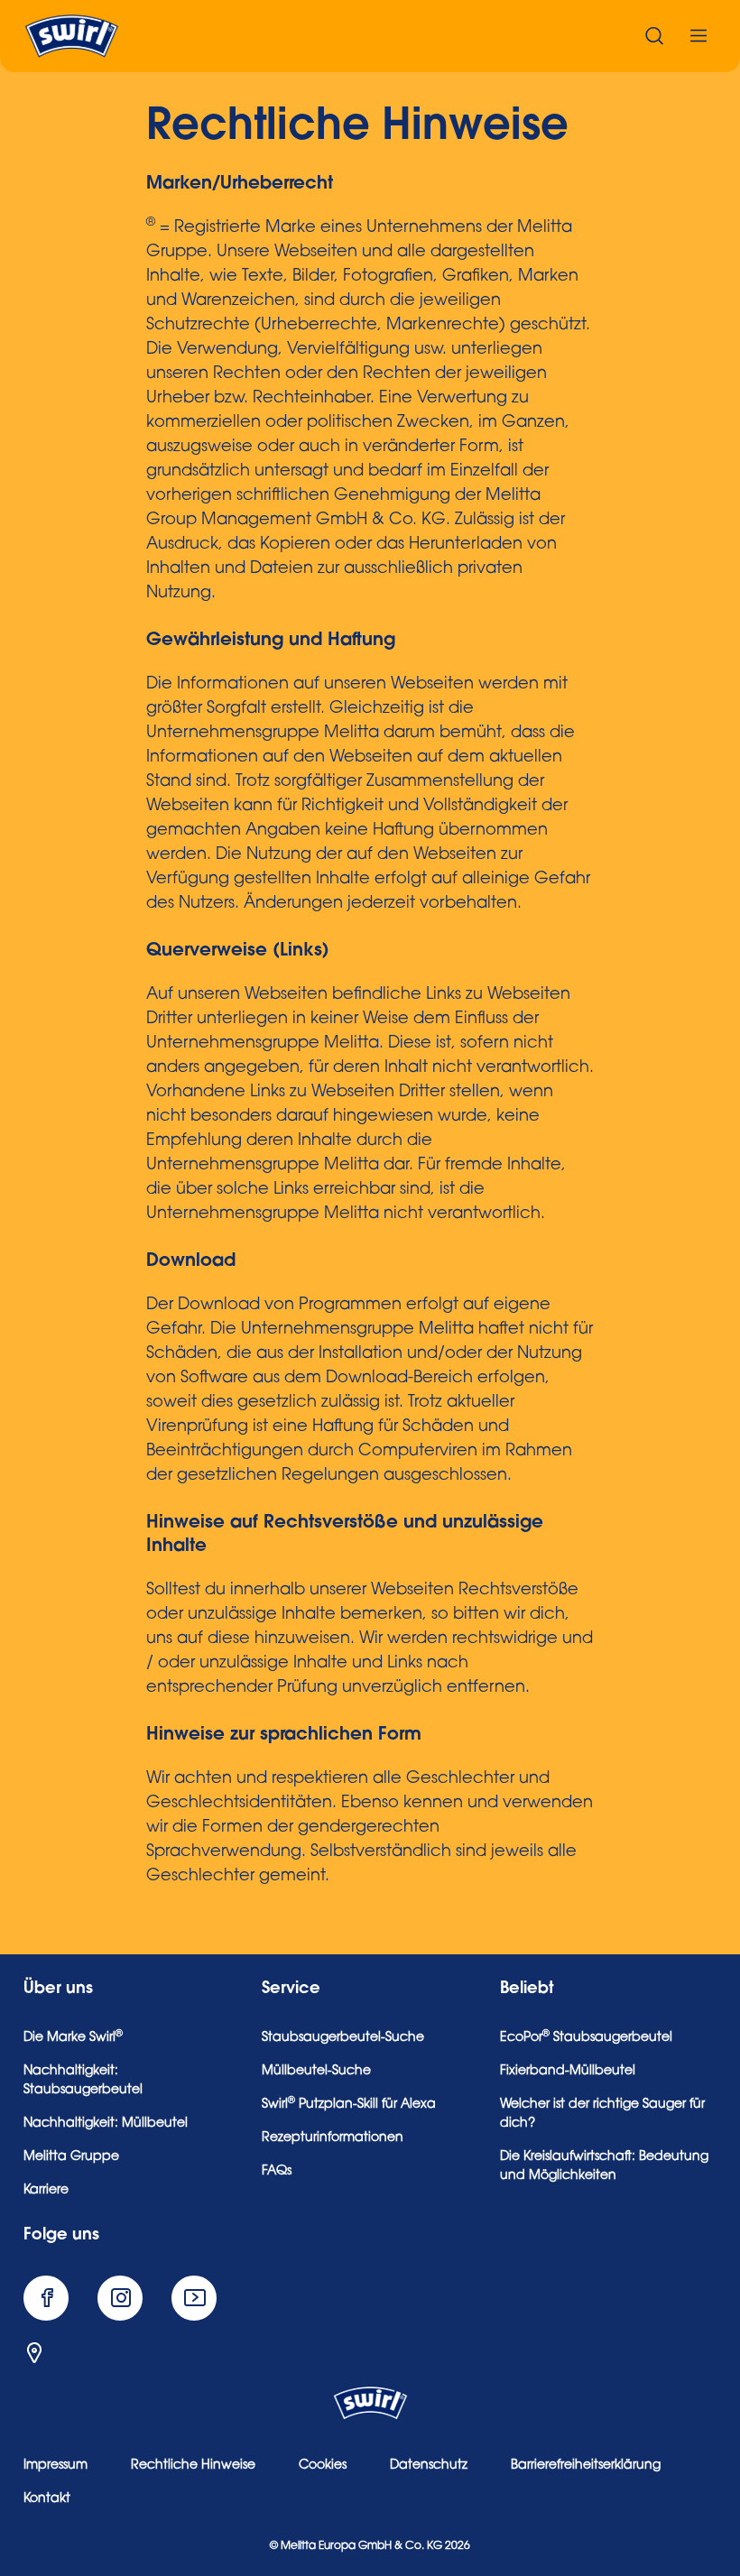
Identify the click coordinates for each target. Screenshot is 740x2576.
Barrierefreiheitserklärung (586, 2466)
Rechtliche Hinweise (193, 2466)
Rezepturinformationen (333, 2138)
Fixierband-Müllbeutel (568, 2072)
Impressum (55, 2466)
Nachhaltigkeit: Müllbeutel (106, 2124)
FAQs (277, 2172)
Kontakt (47, 2499)
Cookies (323, 2466)
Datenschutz (429, 2466)
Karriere (46, 2191)
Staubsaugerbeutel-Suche (343, 2038)
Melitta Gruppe (71, 2157)
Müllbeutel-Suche (316, 2072)
